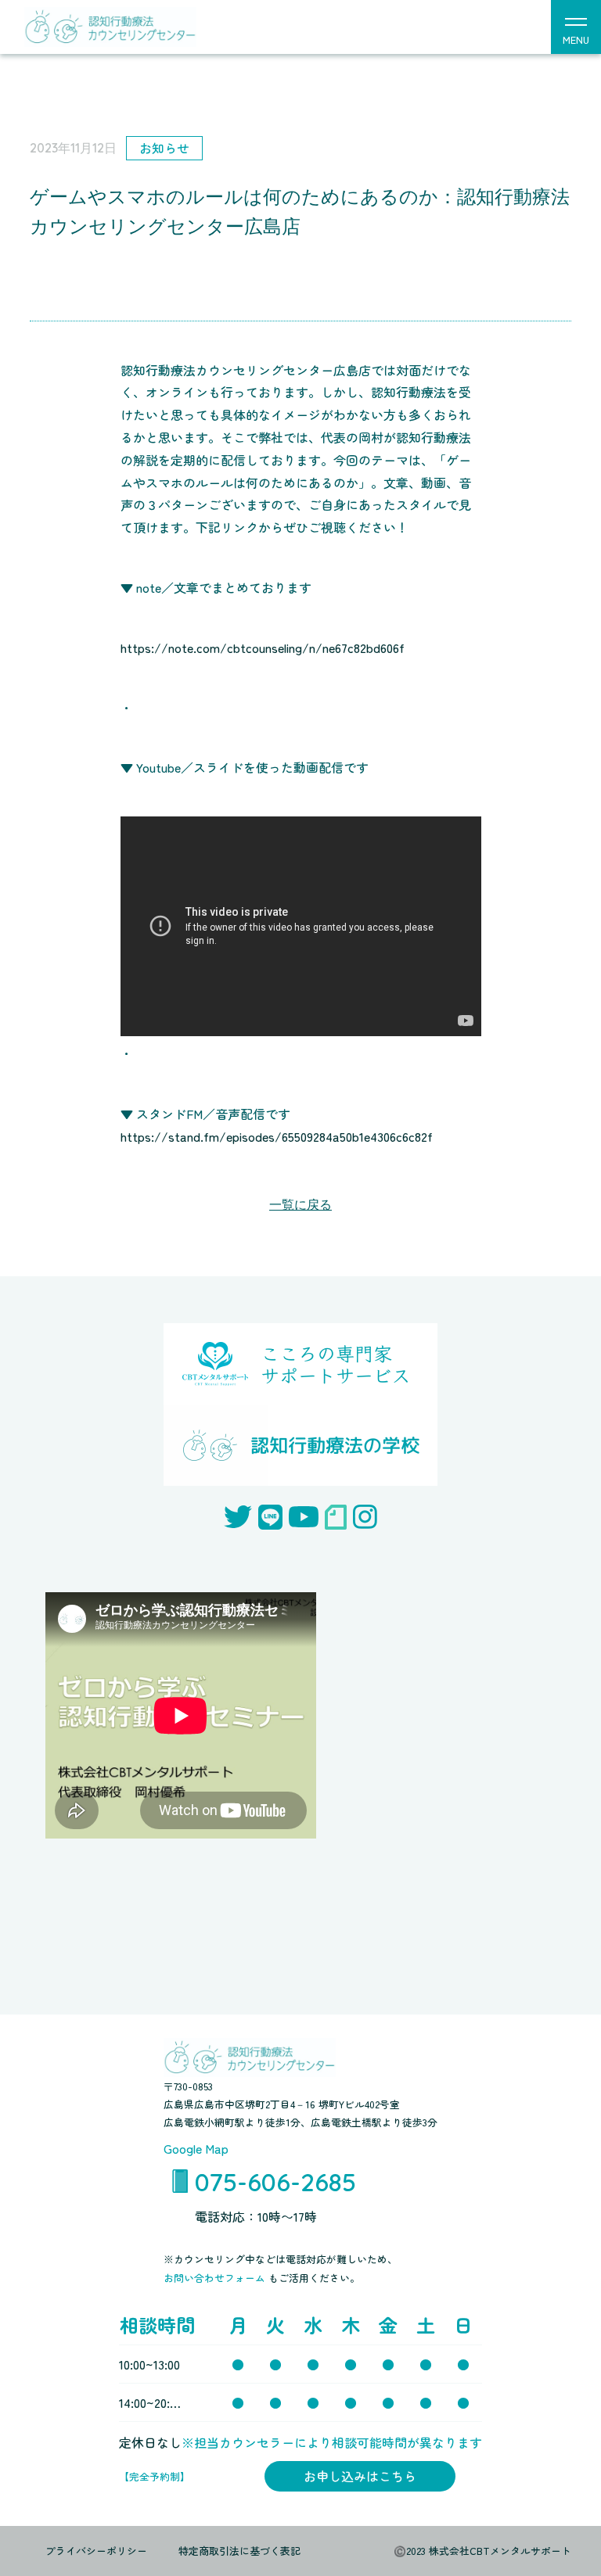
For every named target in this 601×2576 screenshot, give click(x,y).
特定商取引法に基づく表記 (239, 2551)
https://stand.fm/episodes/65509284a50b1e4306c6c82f (277, 1136)
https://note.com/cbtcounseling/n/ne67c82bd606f (263, 648)
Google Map (196, 2148)
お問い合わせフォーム (216, 2278)
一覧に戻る (300, 1205)
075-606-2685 (275, 2182)
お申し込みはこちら (360, 2476)
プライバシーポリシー (96, 2551)
